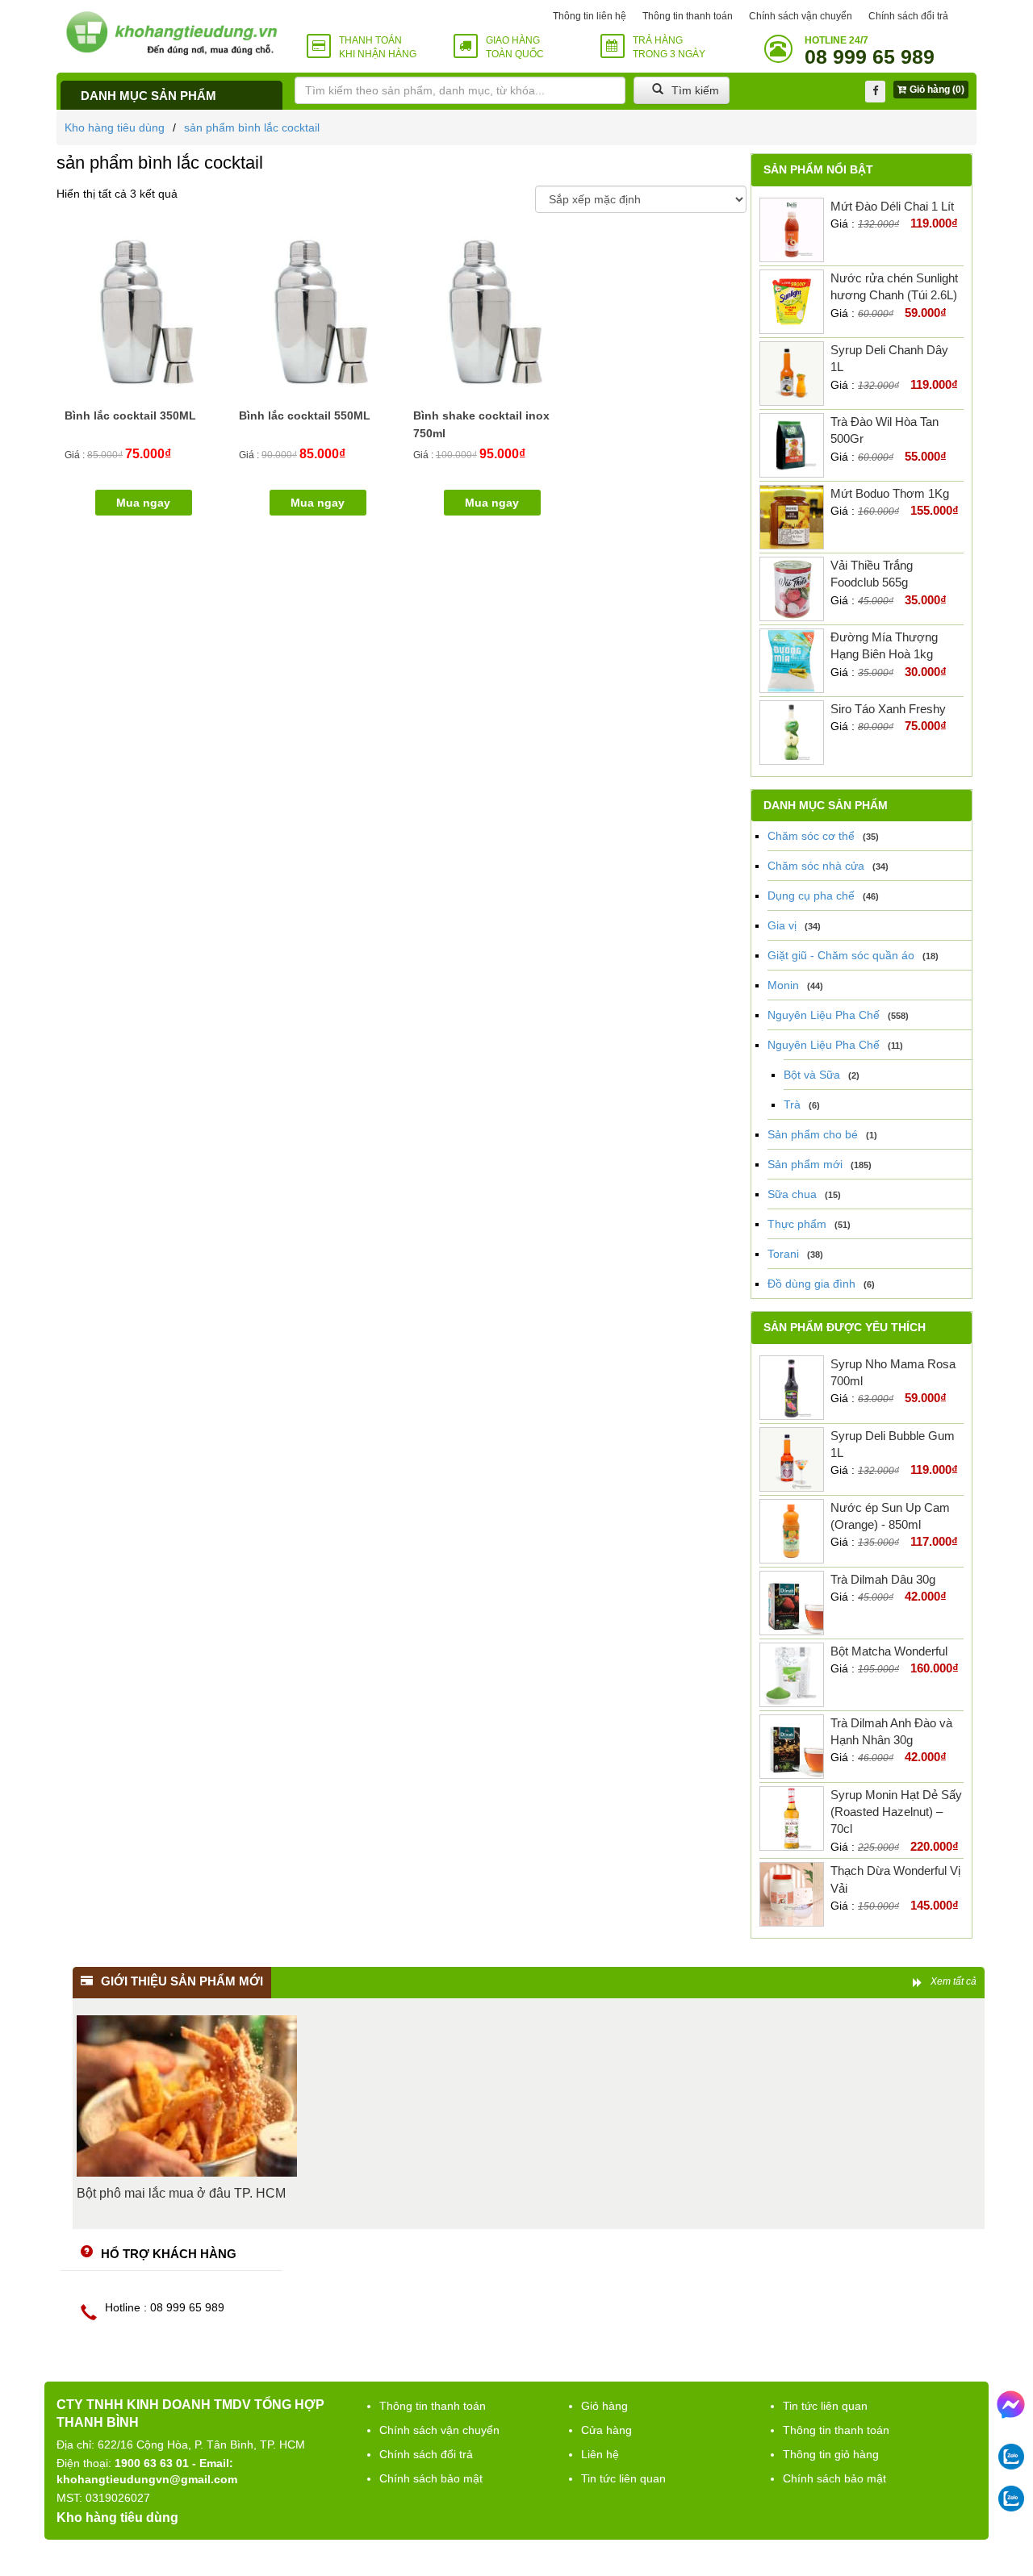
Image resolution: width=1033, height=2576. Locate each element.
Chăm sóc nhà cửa (816, 866)
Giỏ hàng (604, 2406)
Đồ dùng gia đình (811, 1284)
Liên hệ (600, 2454)
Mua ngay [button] (143, 503)
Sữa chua (792, 1194)
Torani (783, 1254)
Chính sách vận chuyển (801, 16)
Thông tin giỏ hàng (831, 2454)
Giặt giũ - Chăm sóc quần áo (841, 955)
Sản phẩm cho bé (813, 1134)
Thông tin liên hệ (590, 16)
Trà (792, 1104)
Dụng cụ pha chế (811, 896)
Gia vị (782, 925)
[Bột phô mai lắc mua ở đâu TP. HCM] (187, 2096)
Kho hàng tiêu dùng (115, 127)
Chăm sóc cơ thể (811, 836)
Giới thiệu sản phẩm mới (182, 1981)
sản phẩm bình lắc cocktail (252, 127)
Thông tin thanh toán (688, 16)
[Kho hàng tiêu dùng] (171, 33)
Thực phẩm (797, 1224)
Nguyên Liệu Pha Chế (824, 1015)
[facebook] (875, 92)
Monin (783, 985)
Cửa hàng (606, 2430)
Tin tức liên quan (623, 2478)
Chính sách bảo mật (431, 2478)
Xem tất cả (954, 1981)
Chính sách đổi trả (908, 16)
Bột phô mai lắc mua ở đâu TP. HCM (181, 2193)
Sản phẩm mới (805, 1164)
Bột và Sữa (812, 1075)
